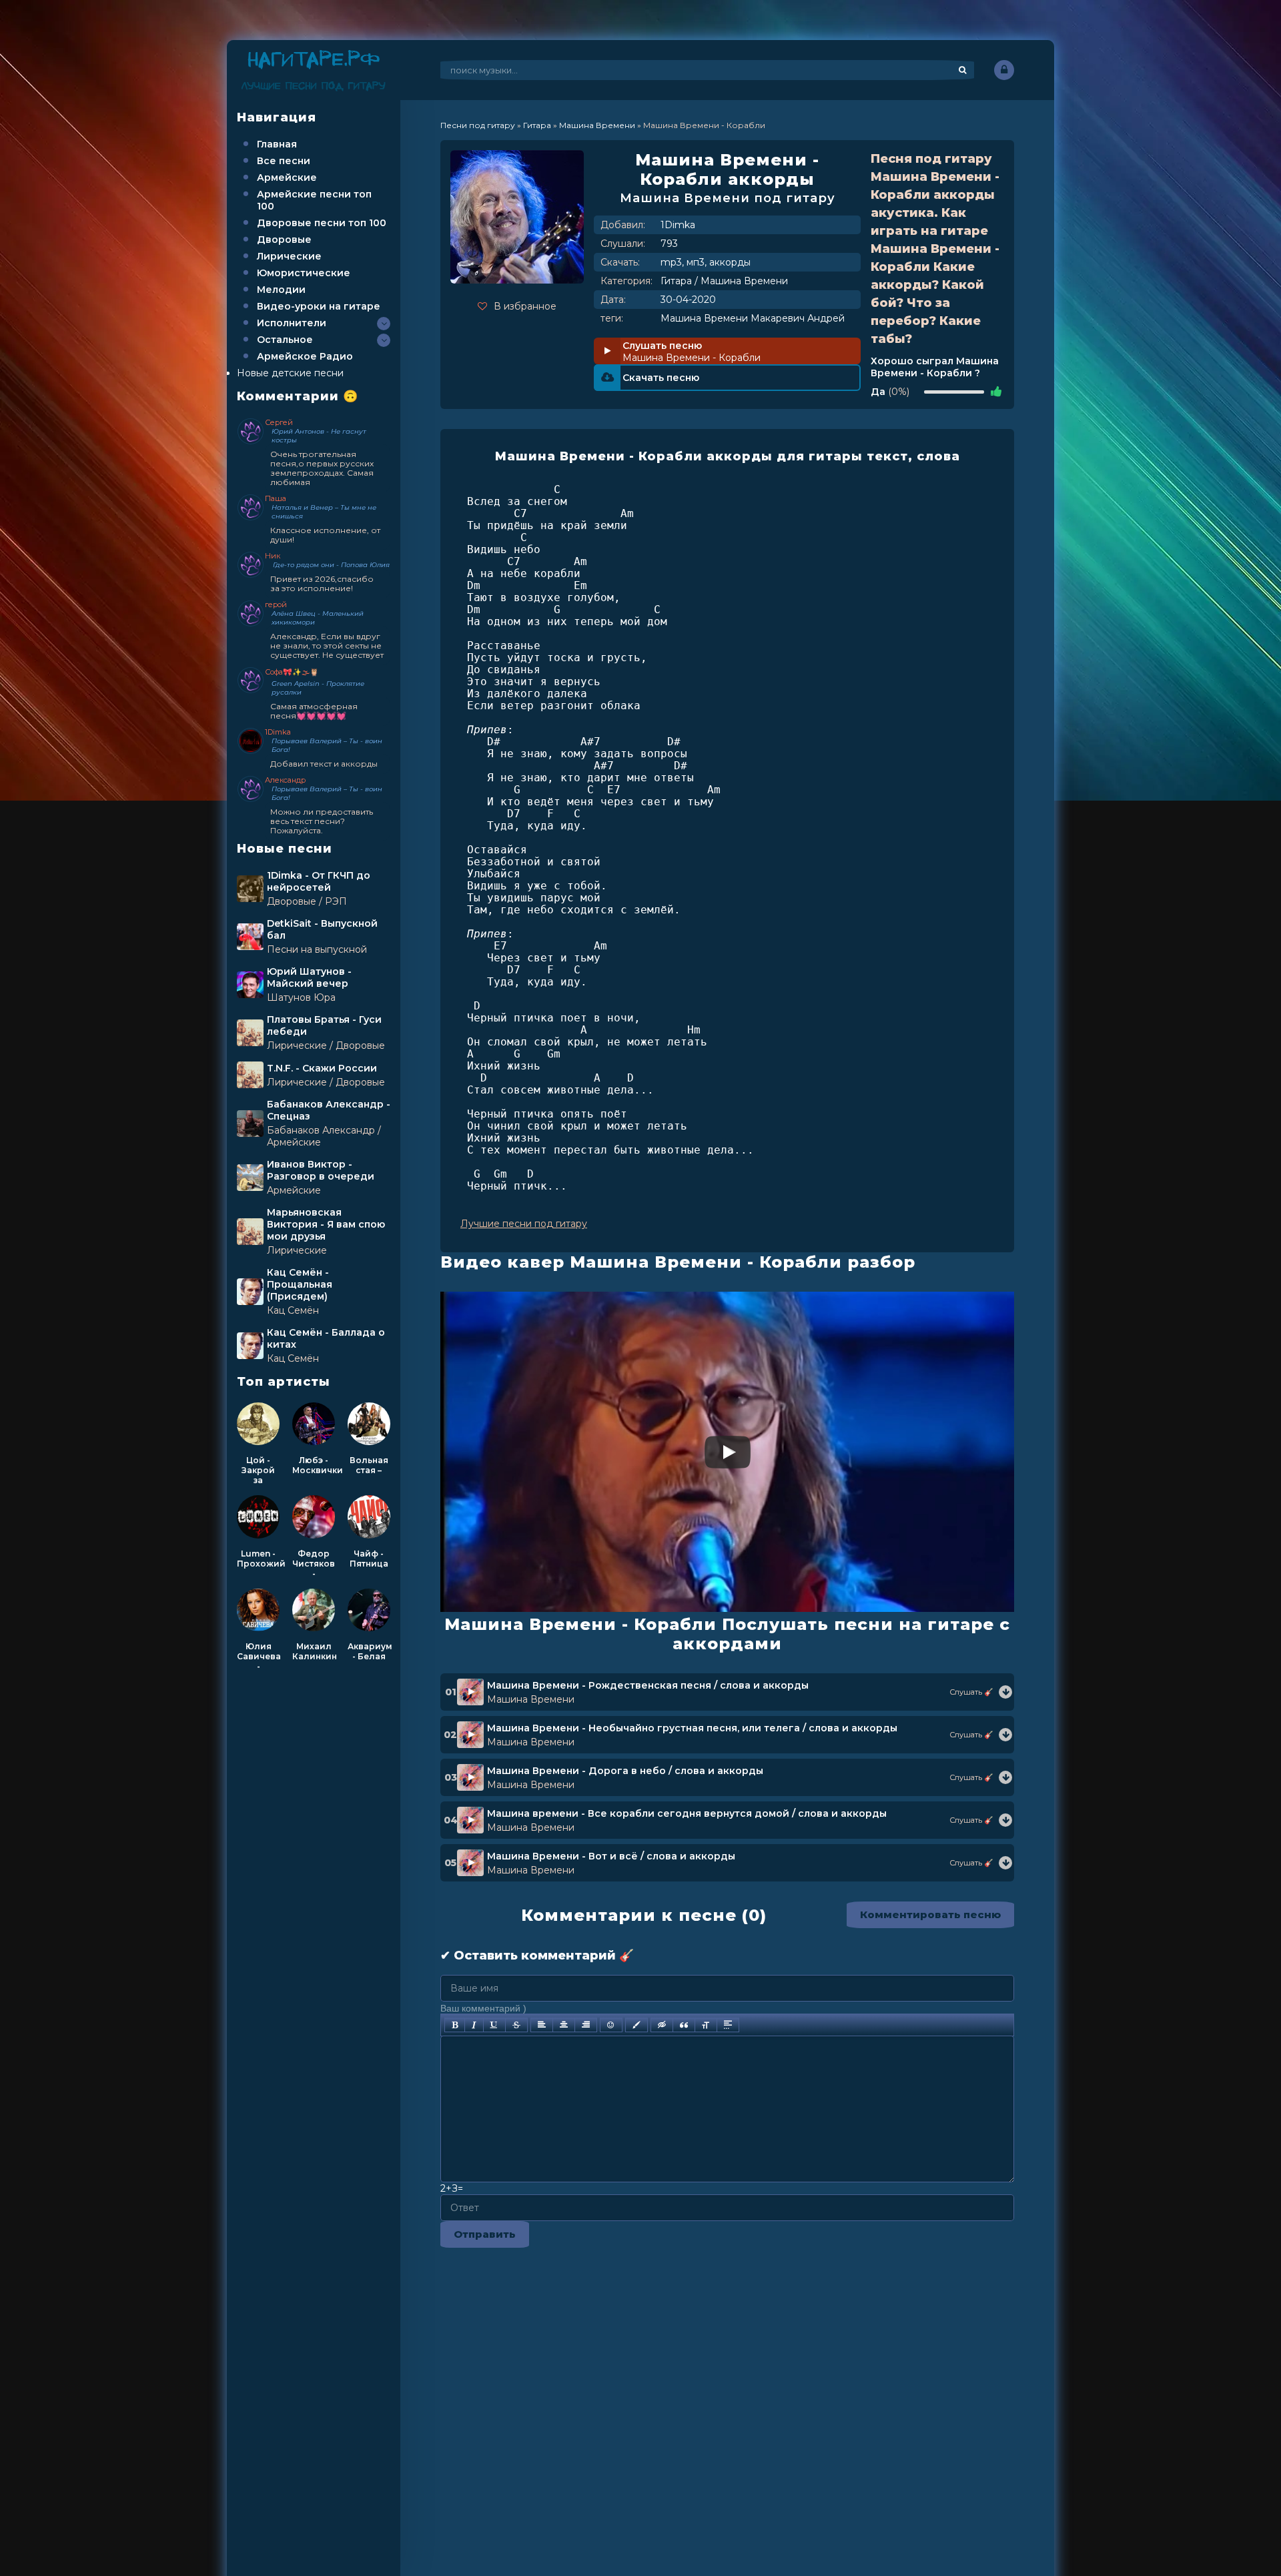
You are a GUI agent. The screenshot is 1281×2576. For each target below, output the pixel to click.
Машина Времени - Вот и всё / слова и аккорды (611, 1856)
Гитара (676, 281)
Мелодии (281, 290)
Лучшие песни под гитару (524, 1224)
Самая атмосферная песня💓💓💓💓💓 (314, 711)
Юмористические (304, 273)
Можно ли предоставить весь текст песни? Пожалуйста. (322, 821)
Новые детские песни (290, 373)
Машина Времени (744, 281)
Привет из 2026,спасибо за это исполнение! (322, 583)
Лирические (289, 256)
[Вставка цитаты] (684, 2025)
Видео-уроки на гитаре (319, 306)
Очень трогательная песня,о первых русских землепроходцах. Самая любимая (322, 468)
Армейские (287, 177)
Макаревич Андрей (798, 318)
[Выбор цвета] (636, 2025)
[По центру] (564, 2025)
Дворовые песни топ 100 (322, 223)
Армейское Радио (305, 356)
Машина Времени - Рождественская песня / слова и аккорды (648, 1685)
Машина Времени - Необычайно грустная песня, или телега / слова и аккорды (692, 1728)
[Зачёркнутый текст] (516, 2025)
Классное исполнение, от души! (325, 535)
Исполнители (292, 323)
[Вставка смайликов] (611, 2025)
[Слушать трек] (1005, 1692)
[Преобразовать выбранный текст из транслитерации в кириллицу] (706, 2025)
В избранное (525, 306)
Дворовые (284, 240)
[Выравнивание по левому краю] (542, 2025)
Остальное (285, 340)
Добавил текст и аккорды (324, 764)
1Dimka (678, 225)
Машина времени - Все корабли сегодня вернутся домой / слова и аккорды (687, 1813)
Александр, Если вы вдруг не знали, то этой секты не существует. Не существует (327, 646)
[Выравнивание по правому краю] (586, 2025)
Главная (277, 144)
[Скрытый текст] (662, 2025)
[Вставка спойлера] (728, 2025)
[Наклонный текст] (474, 2025)
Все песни (284, 161)
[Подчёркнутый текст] (494, 2025)
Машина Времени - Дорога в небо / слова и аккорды (625, 1771)
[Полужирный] (455, 2025)
